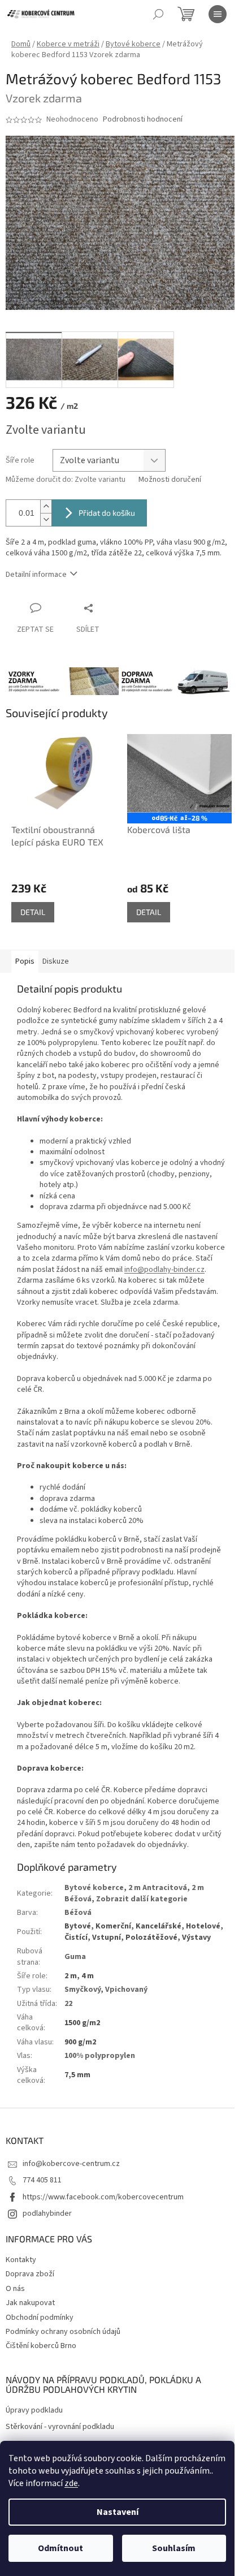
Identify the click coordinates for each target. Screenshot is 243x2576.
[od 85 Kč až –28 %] (179, 773)
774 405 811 (42, 2180)
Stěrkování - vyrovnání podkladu (60, 2427)
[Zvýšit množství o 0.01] (46, 506)
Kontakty (21, 2260)
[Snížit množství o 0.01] (46, 519)
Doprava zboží (30, 2274)
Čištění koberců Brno (41, 2346)
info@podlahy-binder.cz (164, 1270)
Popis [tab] (25, 961)
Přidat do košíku (107, 513)
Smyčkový (83, 1990)
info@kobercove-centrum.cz (71, 2164)
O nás (15, 2289)
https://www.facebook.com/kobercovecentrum (103, 2197)
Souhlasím (174, 2548)
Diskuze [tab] (56, 961)
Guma (75, 1957)
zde (71, 2483)
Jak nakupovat (30, 2303)
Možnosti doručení (170, 480)
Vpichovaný (126, 1990)
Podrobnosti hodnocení (143, 120)
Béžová (78, 1913)
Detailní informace (36, 575)
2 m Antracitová (158, 1888)
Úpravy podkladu (34, 2411)
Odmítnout (60, 2548)
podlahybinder (47, 2213)
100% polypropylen (100, 2056)
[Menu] (218, 14)
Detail (33, 912)
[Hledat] (158, 14)
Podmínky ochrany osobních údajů (63, 2332)
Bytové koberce (94, 1888)
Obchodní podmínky (40, 2318)
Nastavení (118, 2512)
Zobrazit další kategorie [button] (142, 1899)
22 (68, 2004)
